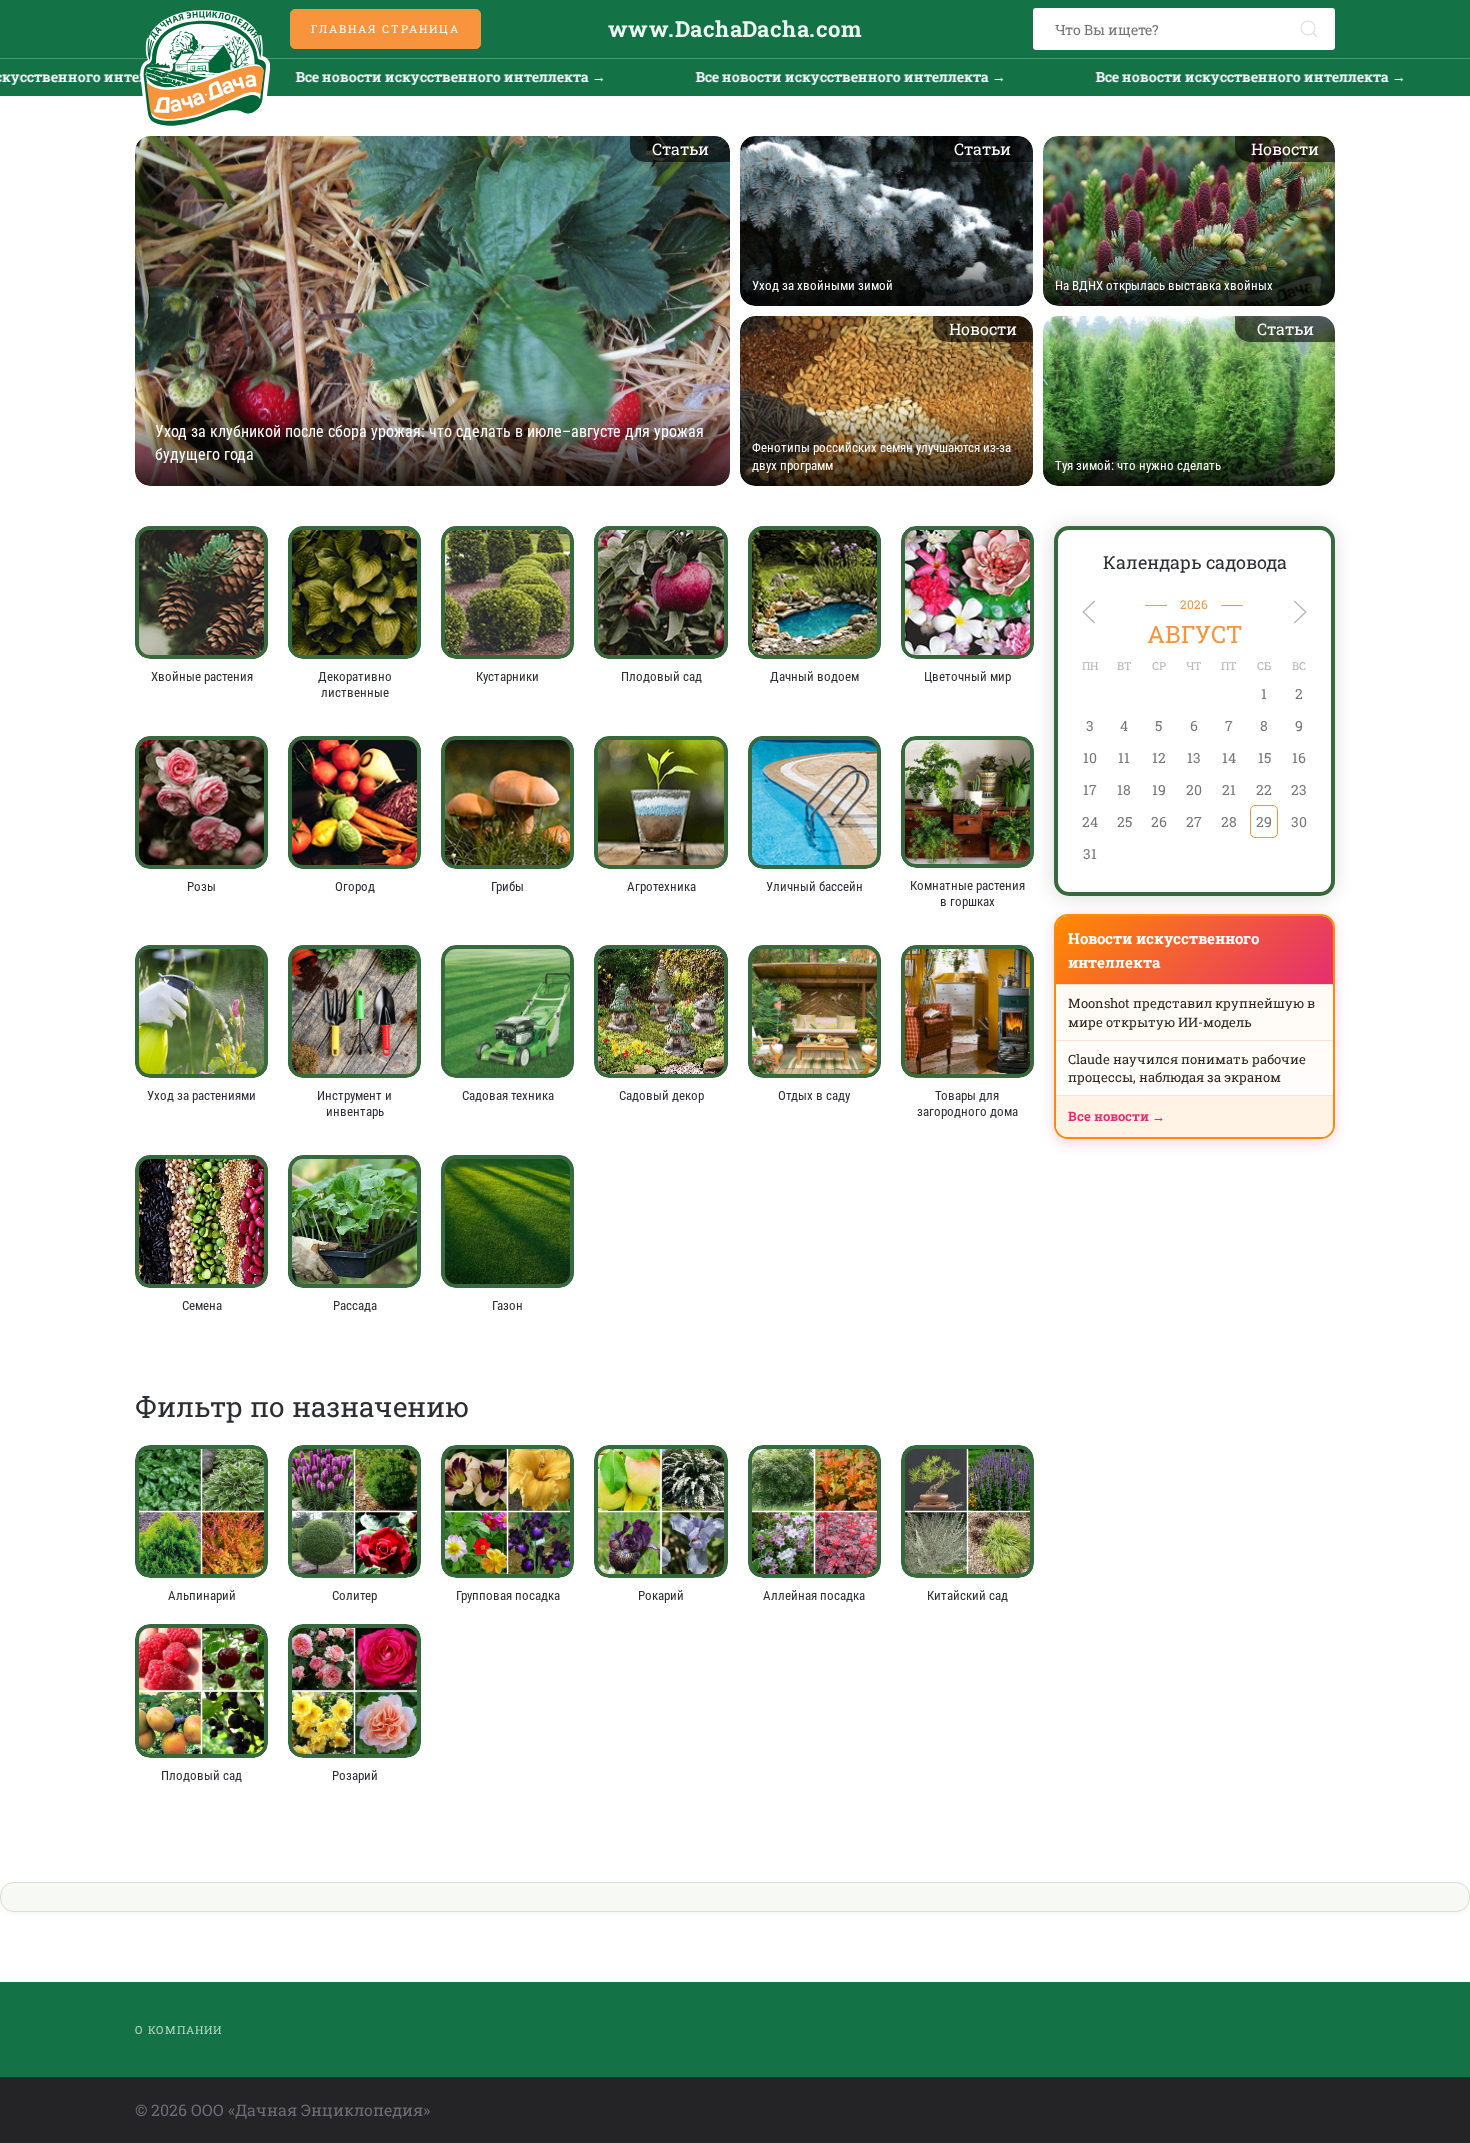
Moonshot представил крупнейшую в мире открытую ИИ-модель (1191, 1012)
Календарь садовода (1195, 562)
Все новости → (1116, 1116)
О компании (178, 2029)
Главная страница (385, 28)
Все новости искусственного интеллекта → (380, 76)
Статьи (680, 148)
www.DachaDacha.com (735, 28)
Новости (1285, 148)
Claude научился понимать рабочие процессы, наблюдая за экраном (1187, 1068)
